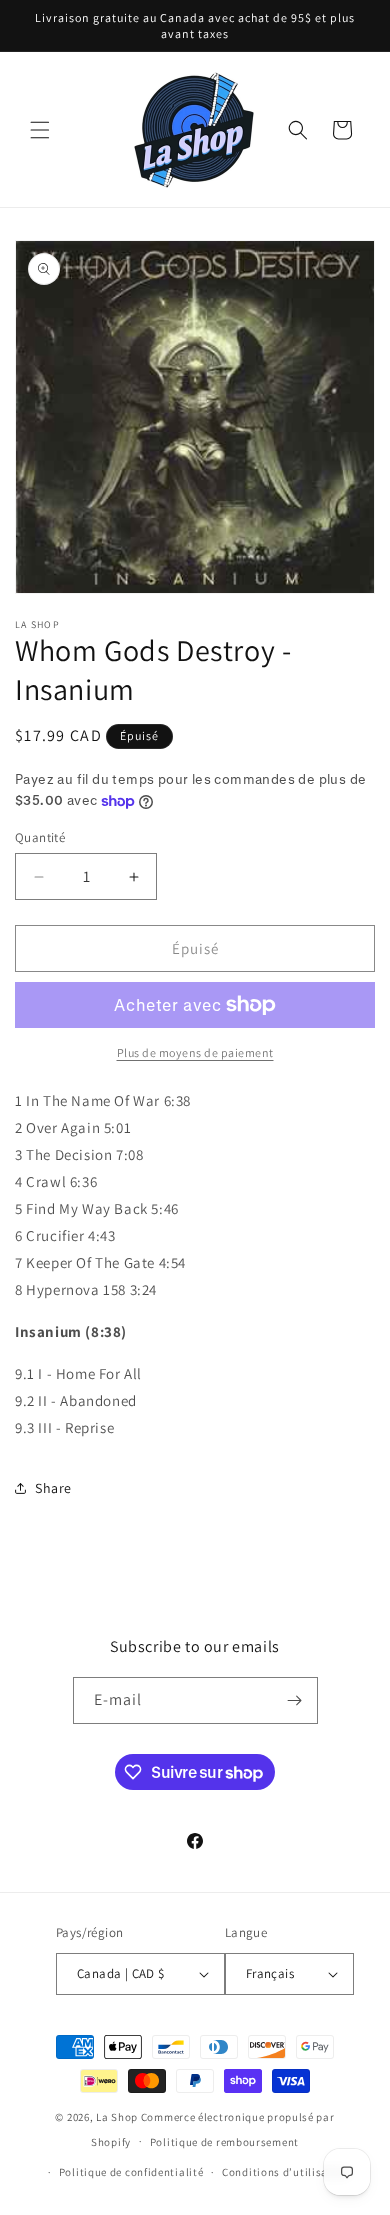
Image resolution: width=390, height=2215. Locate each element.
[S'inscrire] (295, 1700)
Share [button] (53, 1488)
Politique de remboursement (224, 2142)
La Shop (117, 2117)
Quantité (40, 837)
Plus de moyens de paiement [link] (195, 1052)
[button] (40, 130)
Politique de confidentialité (131, 2172)
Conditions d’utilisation (286, 2172)
